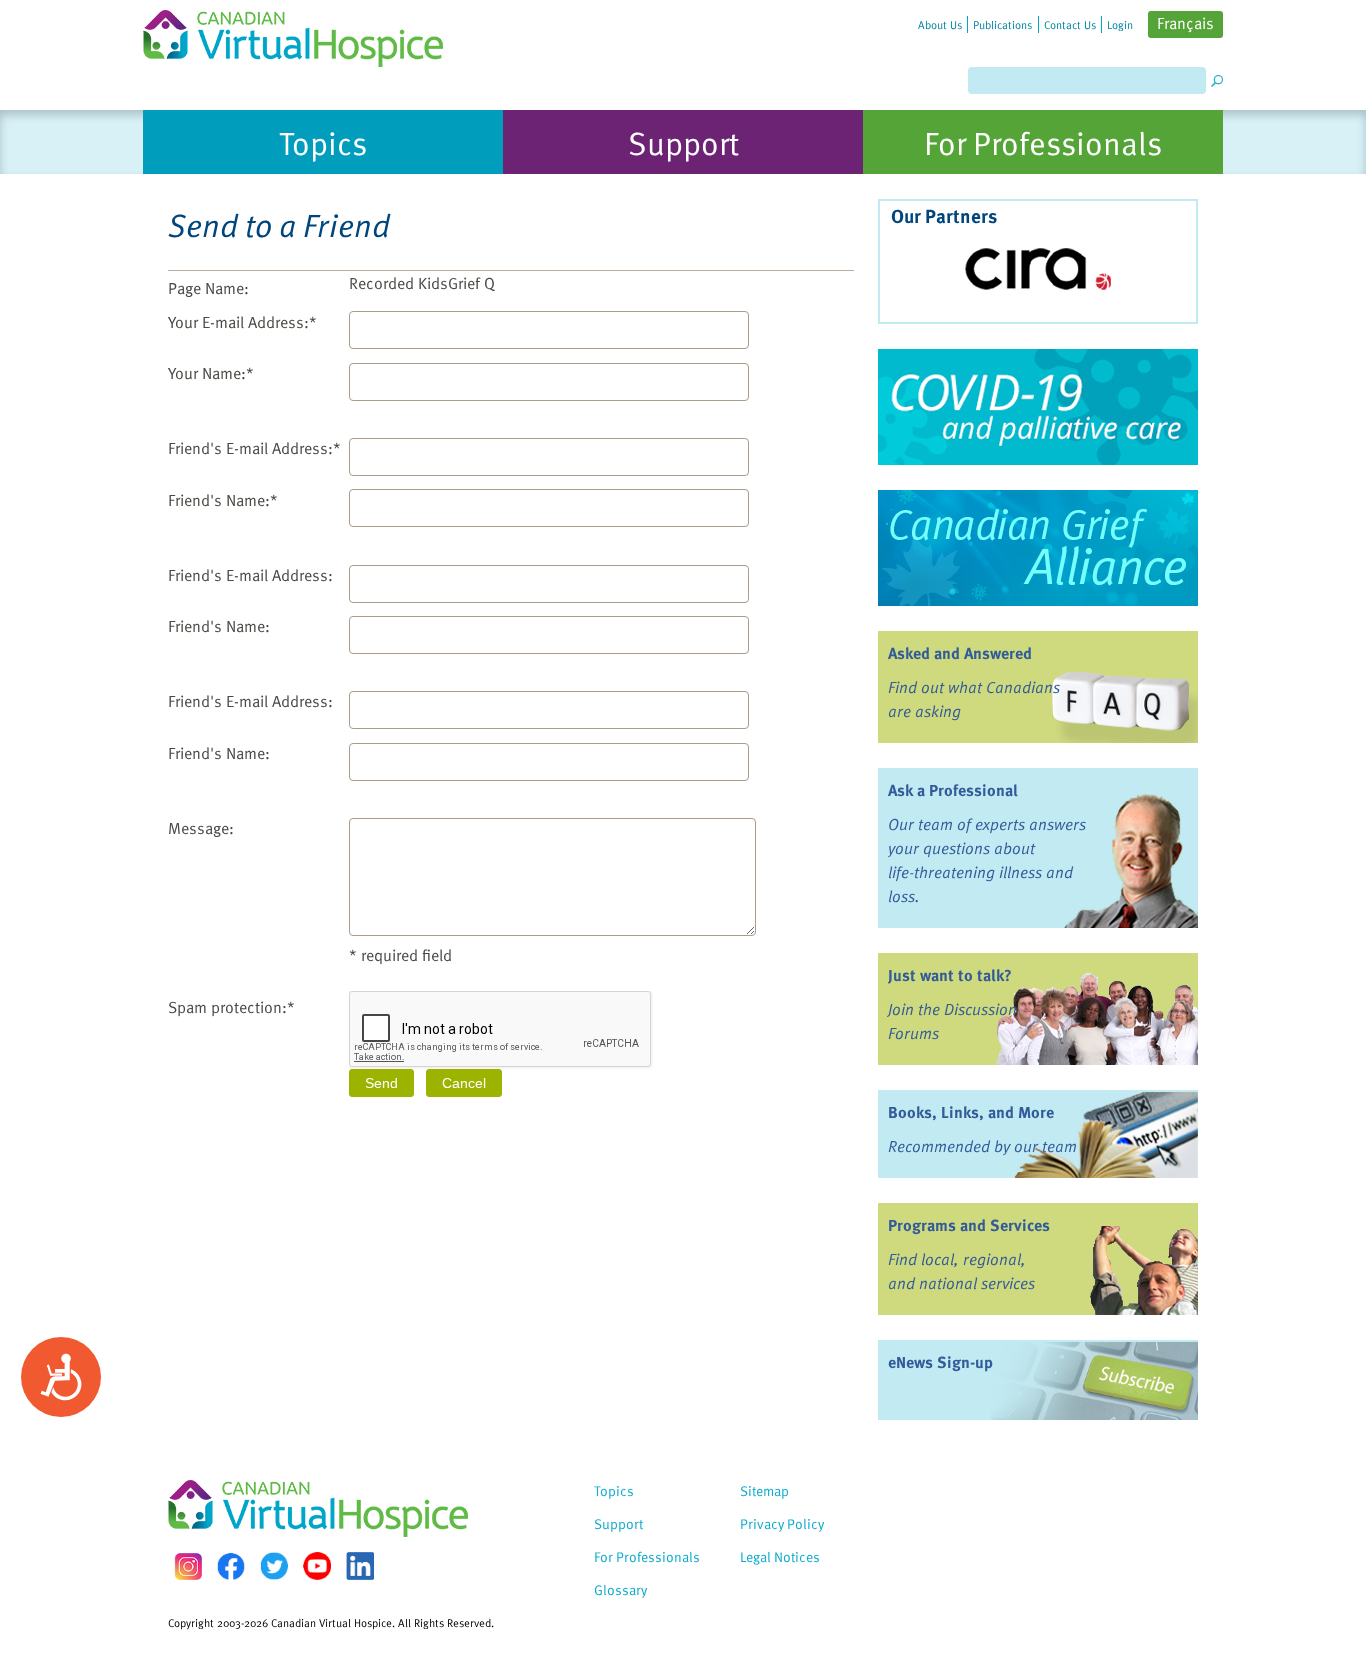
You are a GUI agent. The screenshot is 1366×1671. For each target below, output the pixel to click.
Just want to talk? (950, 975)
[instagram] (188, 1566)
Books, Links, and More (971, 1112)
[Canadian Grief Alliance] (1038, 548)
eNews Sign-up (940, 1362)
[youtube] (317, 1566)
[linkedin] (360, 1566)
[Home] (305, 33)
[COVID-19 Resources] (1038, 407)
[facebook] (231, 1566)
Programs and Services (969, 1225)
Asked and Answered (960, 653)
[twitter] (274, 1566)
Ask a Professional (953, 790)
